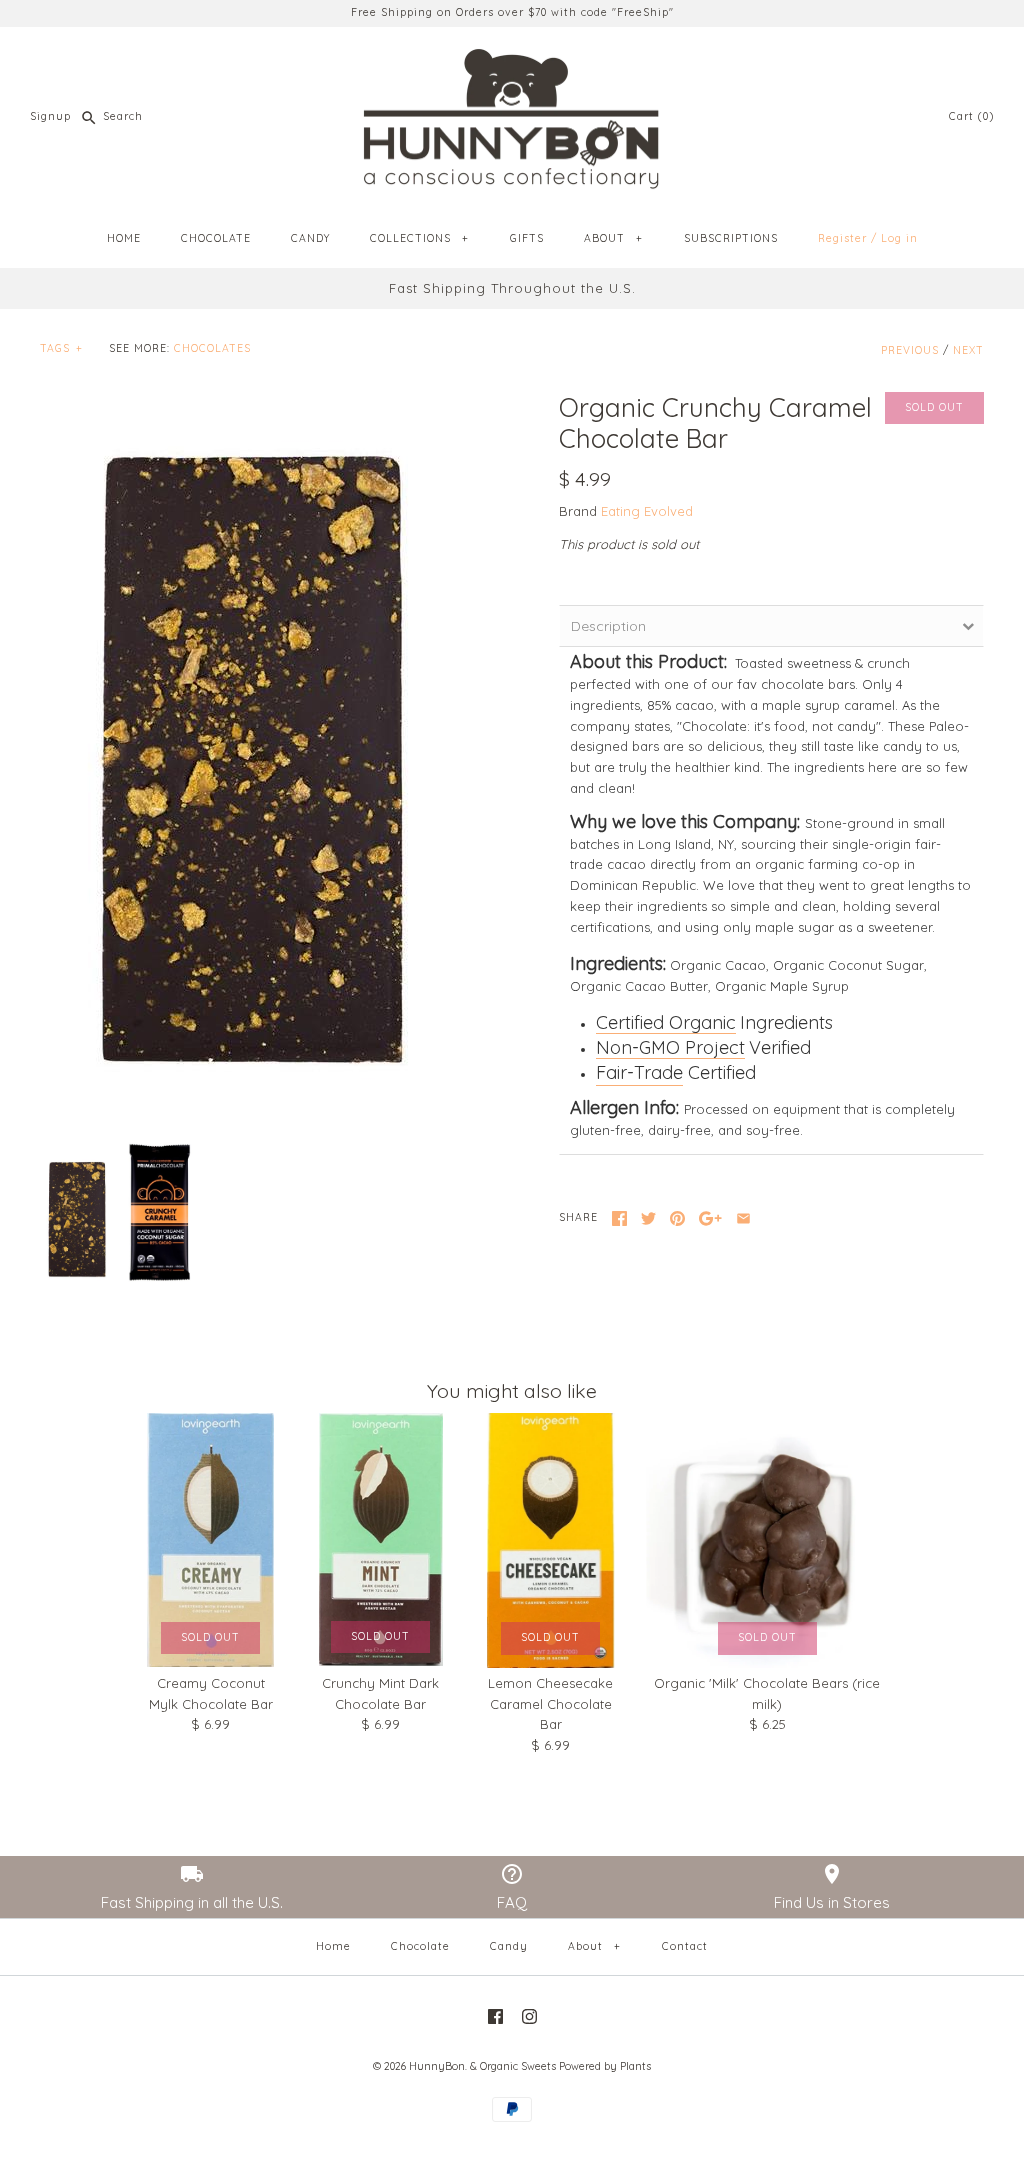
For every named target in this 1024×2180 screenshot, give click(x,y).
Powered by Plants (605, 2066)
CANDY (310, 238)
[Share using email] (743, 1218)
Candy (509, 1946)
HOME (124, 238)
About (594, 1946)
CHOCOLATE (216, 238)
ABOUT (613, 238)
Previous (910, 350)
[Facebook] (495, 2016)
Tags (61, 348)
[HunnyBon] (512, 57)
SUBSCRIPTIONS (731, 238)
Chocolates (212, 348)
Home (333, 1946)
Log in (899, 238)
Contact (685, 1946)
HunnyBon (437, 2066)
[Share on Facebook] (619, 1218)
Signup (50, 116)
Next (968, 350)
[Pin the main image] (677, 1218)
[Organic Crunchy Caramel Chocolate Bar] (252, 754)
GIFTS (527, 238)
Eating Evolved (647, 511)
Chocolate (420, 1946)
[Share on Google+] (710, 1218)
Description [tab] (608, 626)
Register (842, 238)
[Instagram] (529, 2016)
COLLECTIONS (419, 238)
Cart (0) (971, 116)
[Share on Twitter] (648, 1218)
